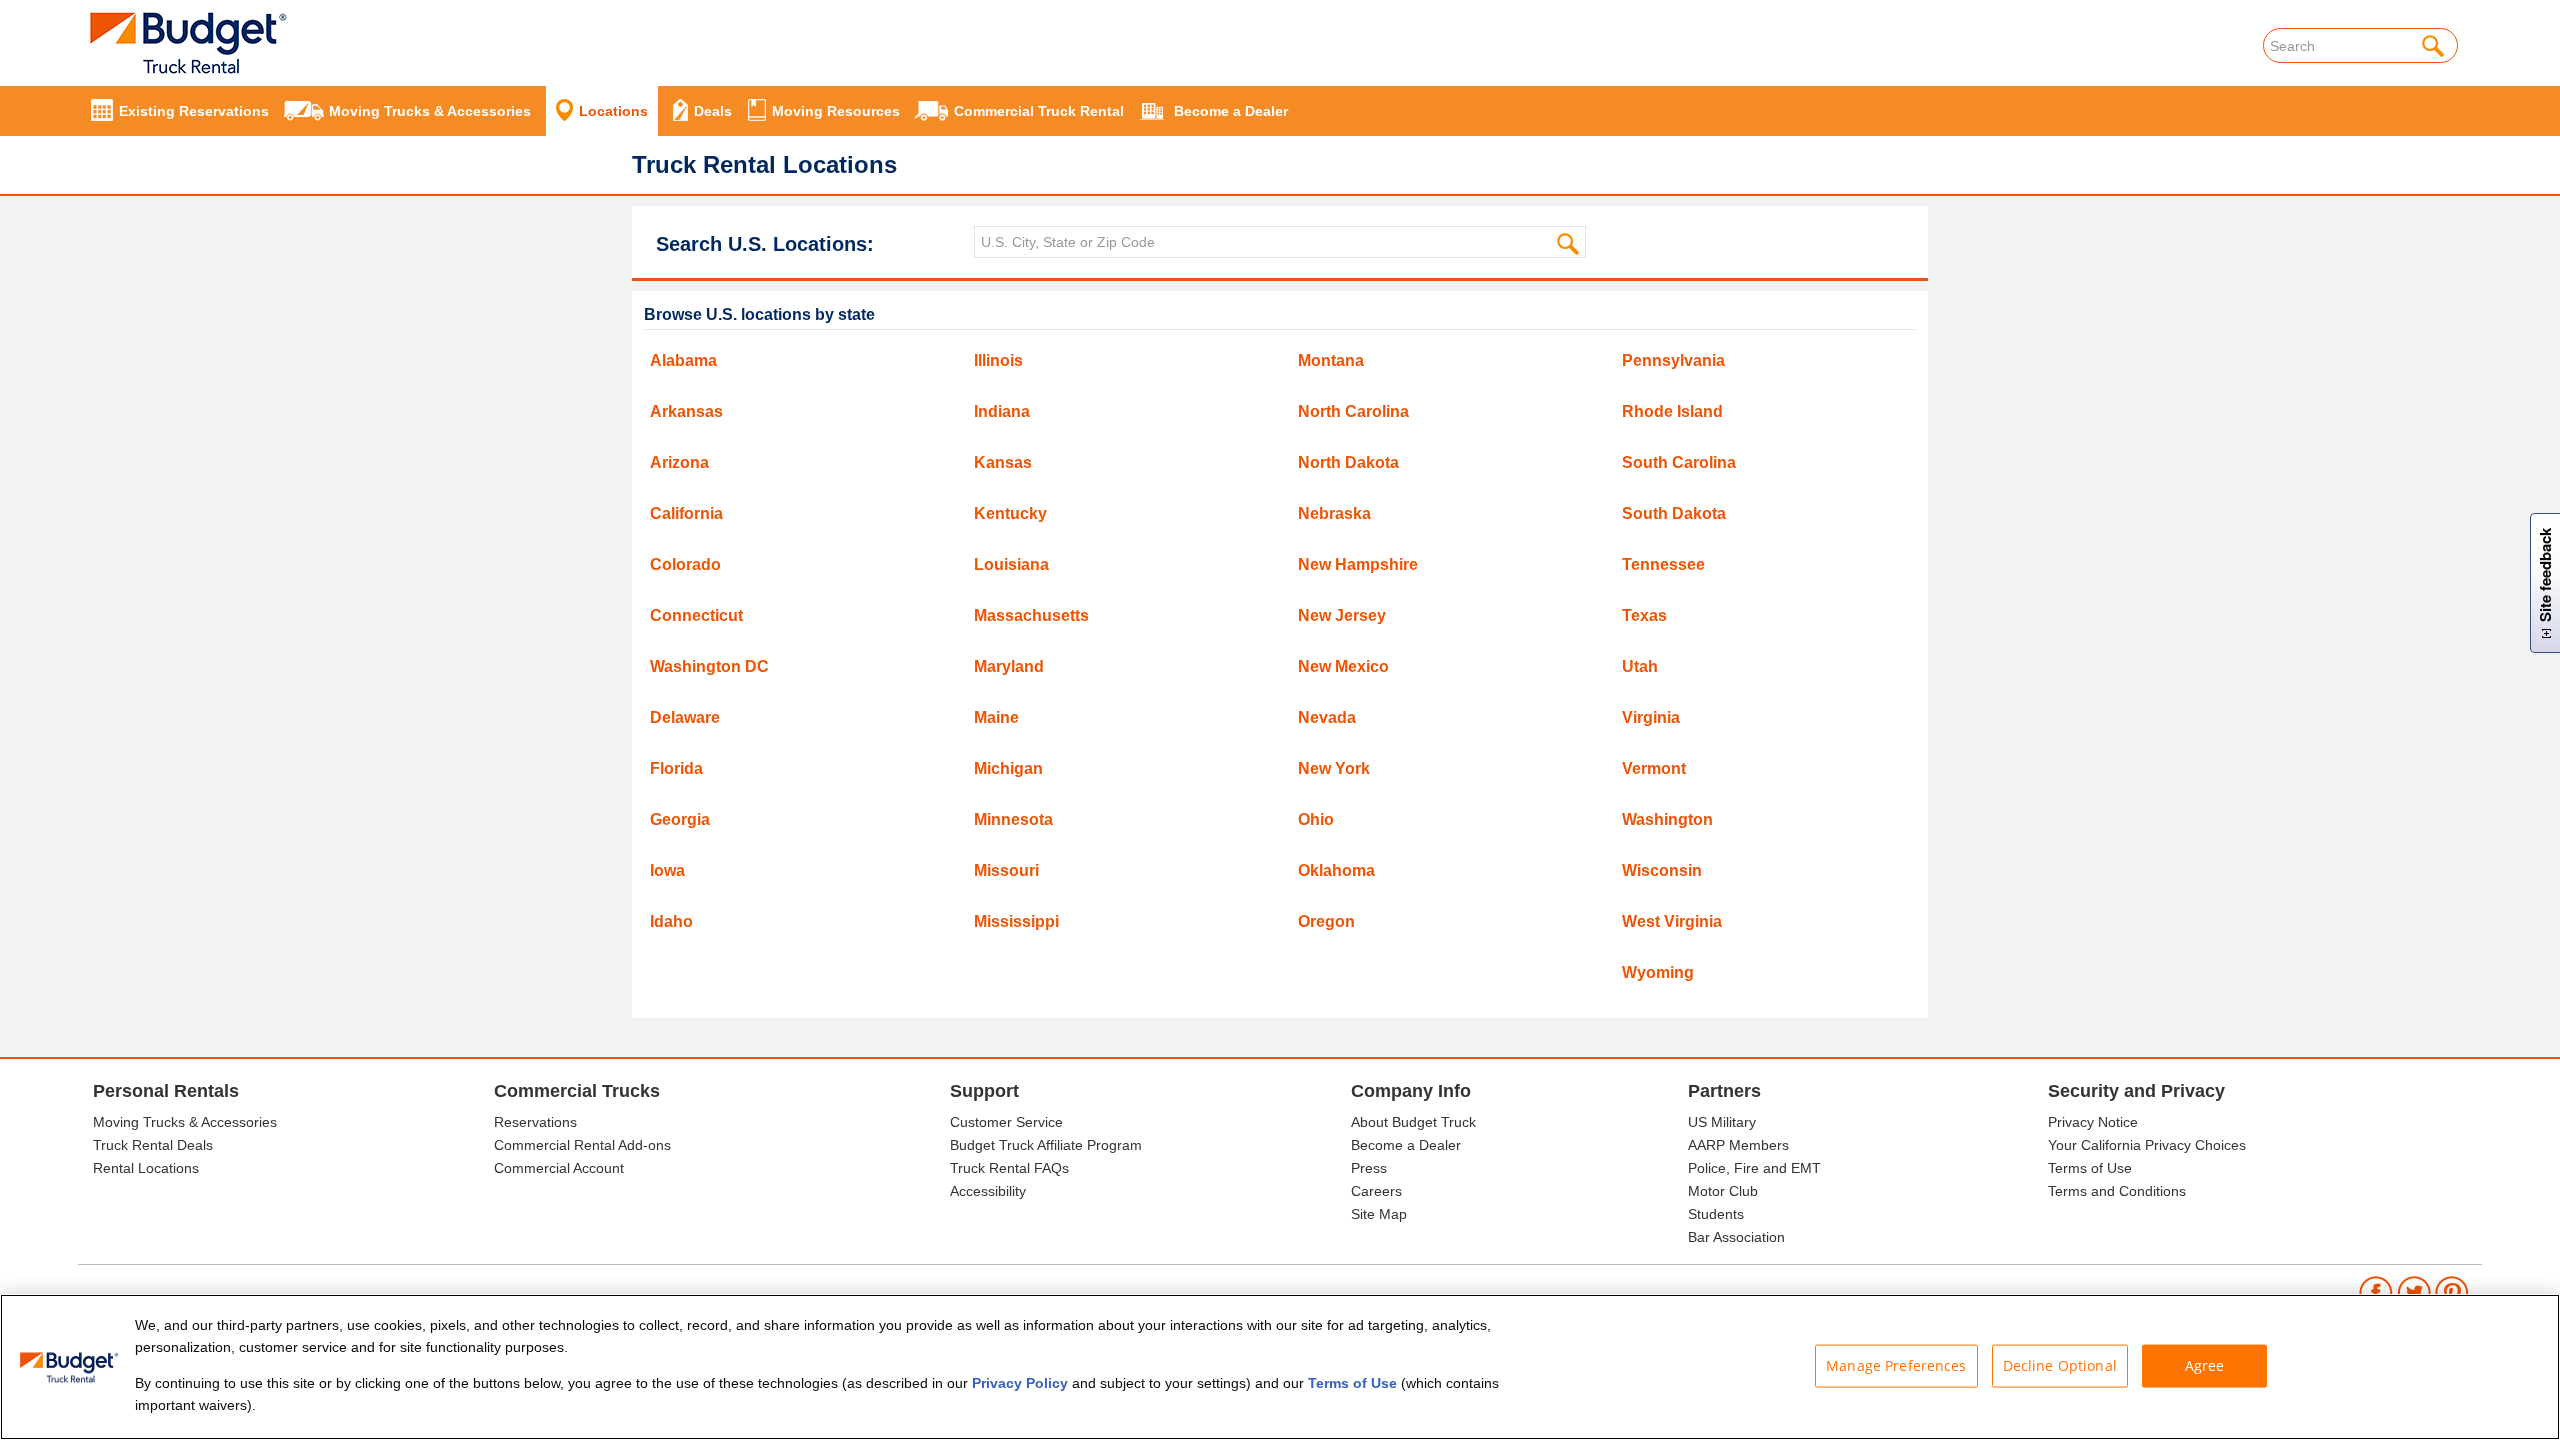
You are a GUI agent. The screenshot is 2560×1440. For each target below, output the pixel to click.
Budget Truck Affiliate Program (1046, 1145)
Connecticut (696, 615)
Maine (996, 717)
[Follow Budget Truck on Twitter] (2414, 1292)
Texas (1644, 615)
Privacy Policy (1020, 1383)
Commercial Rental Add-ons (582, 1145)
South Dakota (1674, 513)
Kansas (1003, 462)
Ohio (1316, 819)
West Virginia (1672, 921)
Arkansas (686, 411)
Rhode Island (1672, 411)
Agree (2205, 1365)
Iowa (667, 870)
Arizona (679, 462)
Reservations (535, 1122)
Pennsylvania (1673, 360)
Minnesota (1013, 819)
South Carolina (1679, 462)
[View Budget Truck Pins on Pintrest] (2452, 1292)
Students (1716, 1214)
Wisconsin (1662, 870)
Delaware (685, 717)
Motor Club (1723, 1191)
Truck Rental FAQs (1009, 1168)
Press (1369, 1168)
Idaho (671, 921)
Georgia (680, 819)
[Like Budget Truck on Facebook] (2376, 1292)
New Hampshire (1358, 564)
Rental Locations (146, 1168)
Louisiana (1011, 564)
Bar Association (1736, 1237)
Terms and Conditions (2117, 1191)
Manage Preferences (1896, 1365)
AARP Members (1738, 1145)
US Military (1722, 1122)
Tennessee (1663, 564)
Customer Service (1006, 1122)
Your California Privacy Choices (2147, 1145)
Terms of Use (2090, 1168)
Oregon (1326, 921)
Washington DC (709, 666)
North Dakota (1348, 462)
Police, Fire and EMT (1754, 1168)
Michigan (1008, 768)
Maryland (1009, 666)
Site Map (1379, 1214)
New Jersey (1342, 615)
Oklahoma (1336, 870)
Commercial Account (559, 1168)
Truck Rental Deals (153, 1145)
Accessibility (988, 1191)
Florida (676, 768)
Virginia (1651, 717)
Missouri (1006, 870)
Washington (1667, 819)
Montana (1331, 360)
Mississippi (1016, 921)
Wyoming (1658, 972)
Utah (1640, 666)
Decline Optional (2060, 1365)
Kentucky (1010, 513)
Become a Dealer (1406, 1145)
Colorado (685, 564)
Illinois (998, 360)
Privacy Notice (2093, 1122)
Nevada (1327, 717)
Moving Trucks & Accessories (185, 1122)
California (686, 513)
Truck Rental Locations (764, 164)
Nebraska (1334, 513)
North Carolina (1353, 411)
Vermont (1654, 768)
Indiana (1002, 411)
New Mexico (1343, 666)
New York (1334, 768)
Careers (1376, 1191)
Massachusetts (1031, 615)
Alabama (683, 360)
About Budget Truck (1413, 1122)
